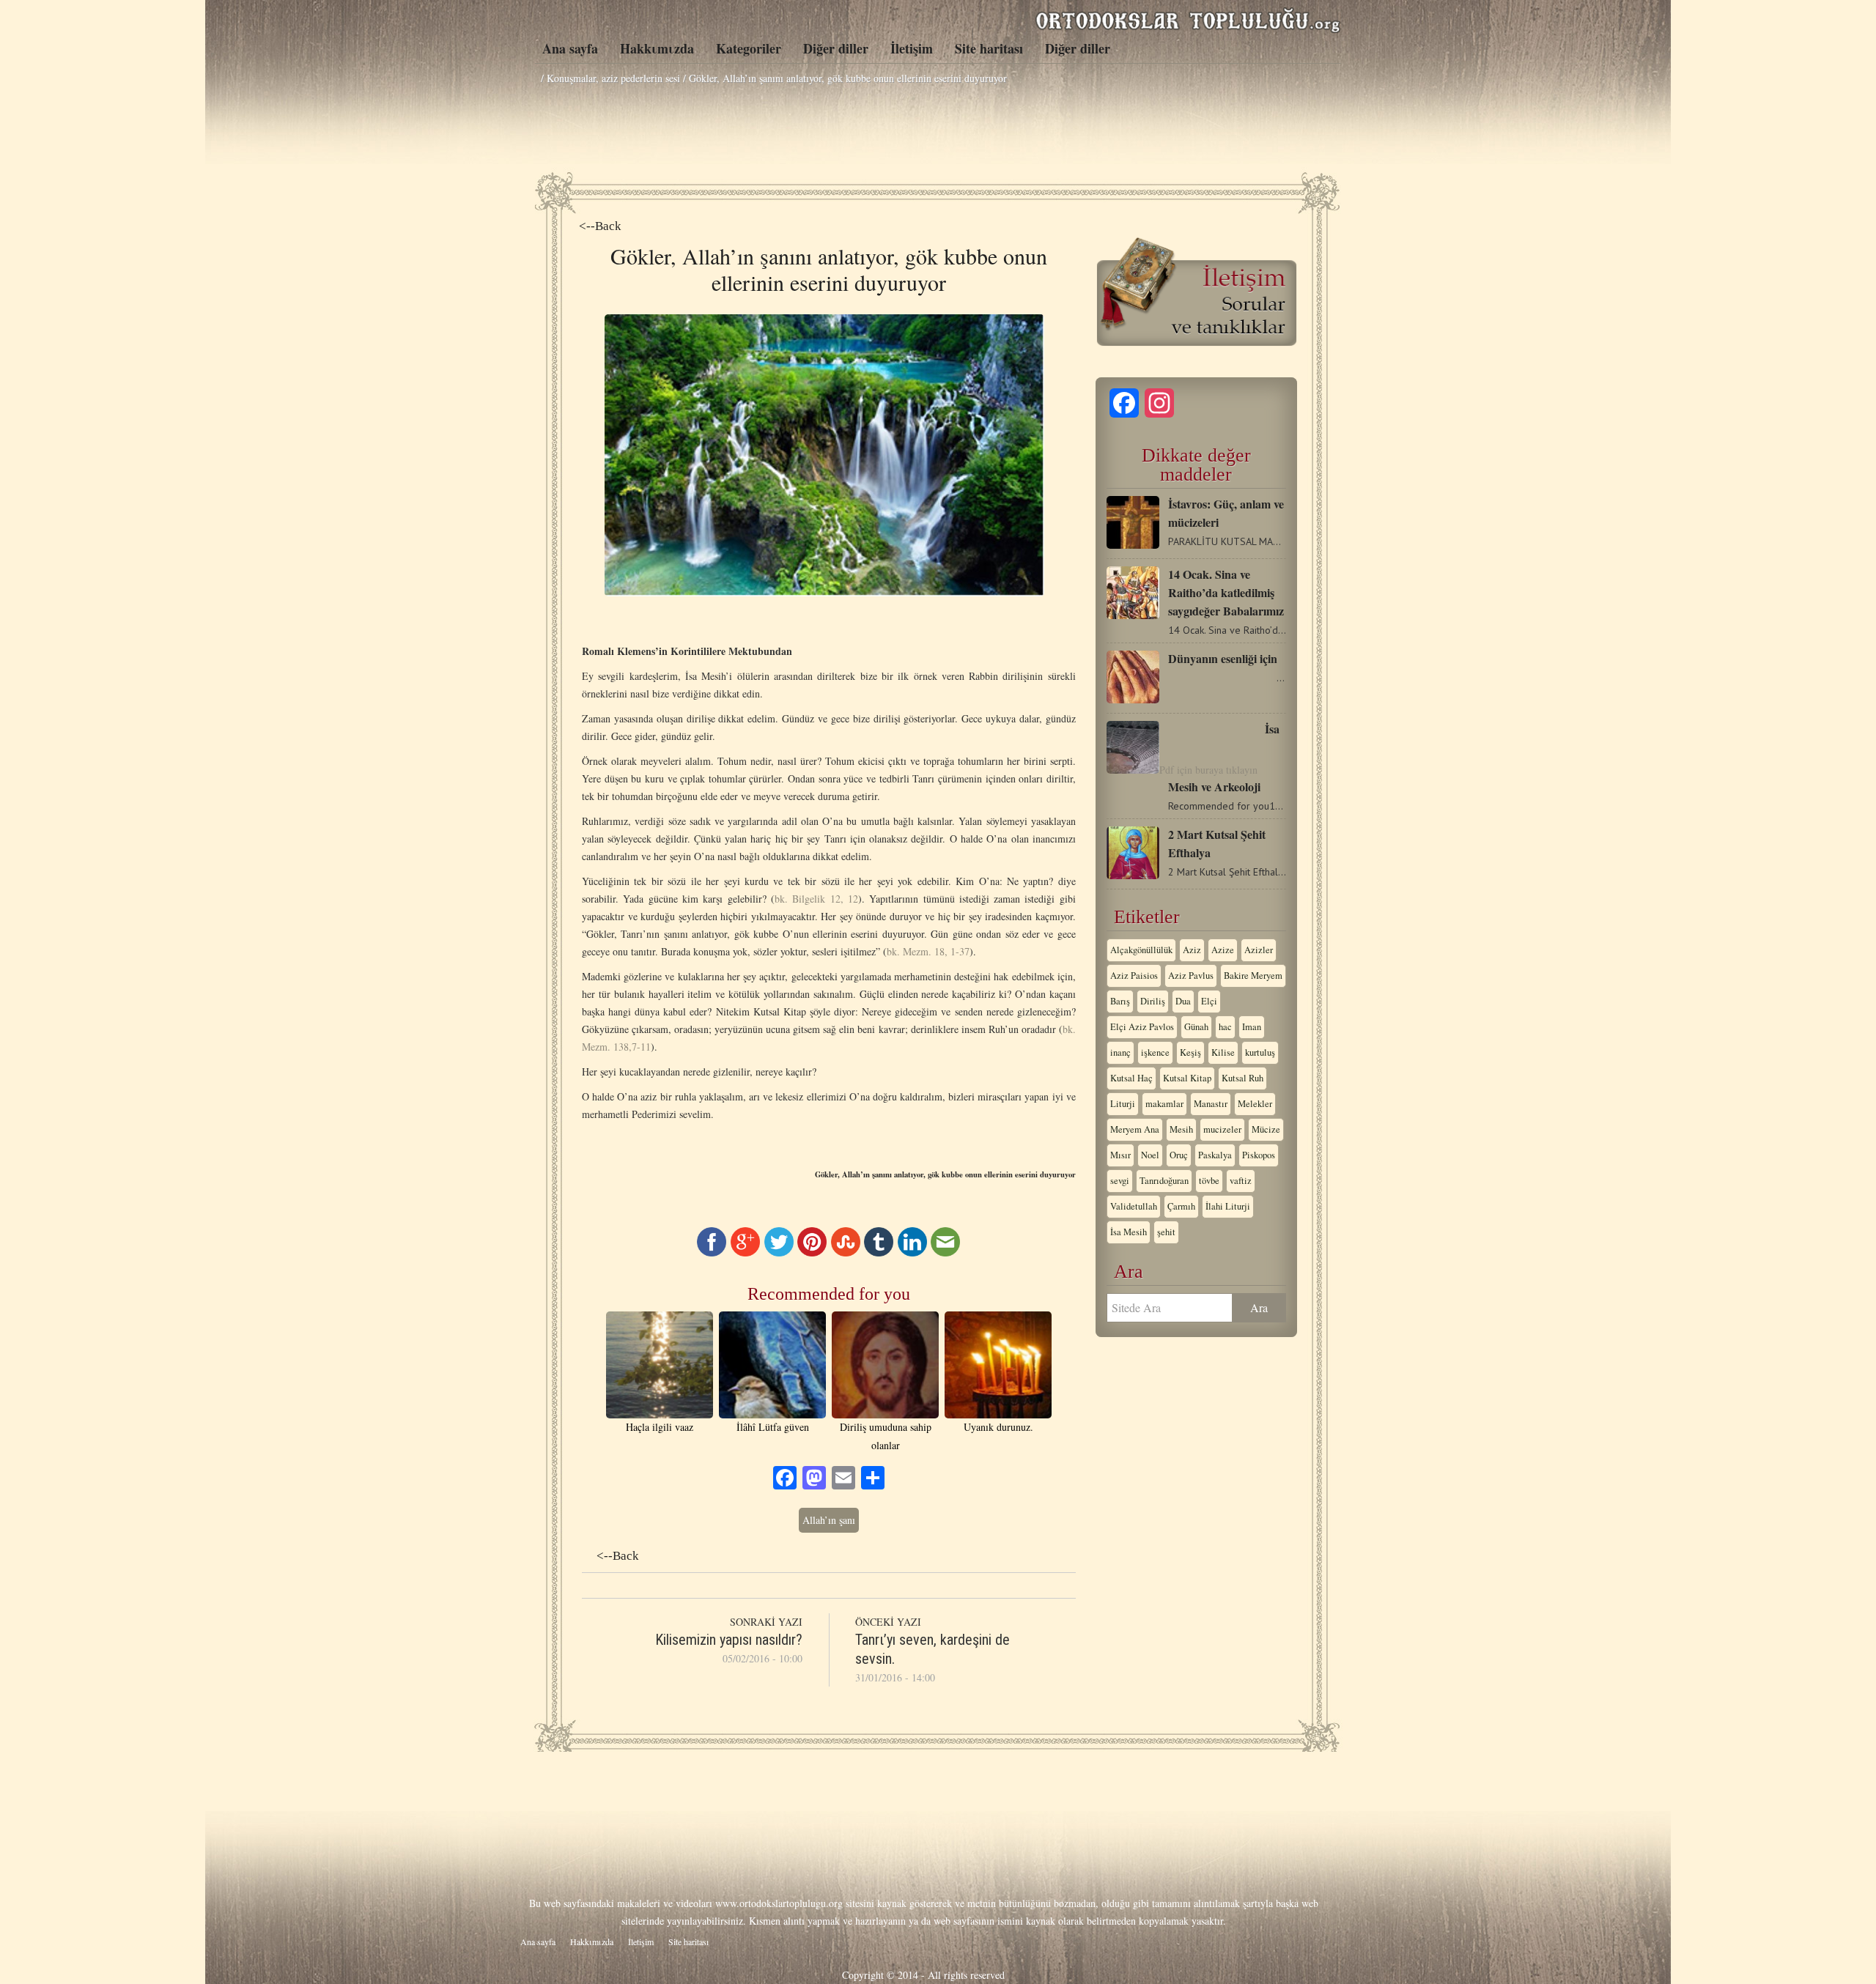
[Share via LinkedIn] (912, 1252)
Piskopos (1259, 1155)
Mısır (1120, 1155)
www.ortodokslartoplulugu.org (779, 1903)
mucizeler (1222, 1129)
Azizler (1259, 950)
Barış (1120, 1001)
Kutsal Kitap (1187, 1078)
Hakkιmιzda (657, 48)
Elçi (1209, 1001)
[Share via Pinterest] (812, 1252)
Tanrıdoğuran (1164, 1181)
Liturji (1123, 1104)
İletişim (912, 48)
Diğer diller (836, 48)
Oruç (1179, 1155)
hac (1225, 1027)
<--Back (600, 226)
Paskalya (1215, 1155)
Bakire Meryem (1253, 976)
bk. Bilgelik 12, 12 (816, 899)
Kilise (1223, 1052)
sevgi (1120, 1181)
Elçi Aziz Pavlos (1142, 1027)
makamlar (1164, 1104)
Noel (1150, 1155)
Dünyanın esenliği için (1223, 658)
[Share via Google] (745, 1252)
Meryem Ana (1135, 1129)
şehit (1166, 1232)
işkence (1155, 1052)
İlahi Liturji (1228, 1206)
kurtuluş (1260, 1052)
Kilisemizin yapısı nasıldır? (729, 1640)
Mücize (1266, 1129)
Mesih (1181, 1129)
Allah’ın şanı (829, 1520)
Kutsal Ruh (1242, 1078)
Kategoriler (749, 48)
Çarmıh (1181, 1206)
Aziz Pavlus (1191, 976)
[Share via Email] (945, 1252)
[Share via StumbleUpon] (846, 1252)
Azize (1223, 950)
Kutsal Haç (1131, 1078)
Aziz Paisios (1134, 976)
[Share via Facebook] (712, 1252)
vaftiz (1241, 1181)
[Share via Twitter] (779, 1252)
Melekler (1255, 1104)
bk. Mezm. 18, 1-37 (928, 951)
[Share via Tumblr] (879, 1252)
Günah (1196, 1027)
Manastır (1211, 1104)
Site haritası (989, 48)
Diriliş (1153, 1001)
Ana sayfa (570, 48)
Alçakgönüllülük (1141, 950)
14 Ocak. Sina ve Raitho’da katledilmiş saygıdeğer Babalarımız (1226, 592)
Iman (1252, 1027)
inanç (1120, 1052)
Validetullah (1134, 1206)
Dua (1183, 1001)
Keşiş (1190, 1052)
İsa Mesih (1129, 1232)
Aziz (1192, 950)
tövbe (1209, 1181)
